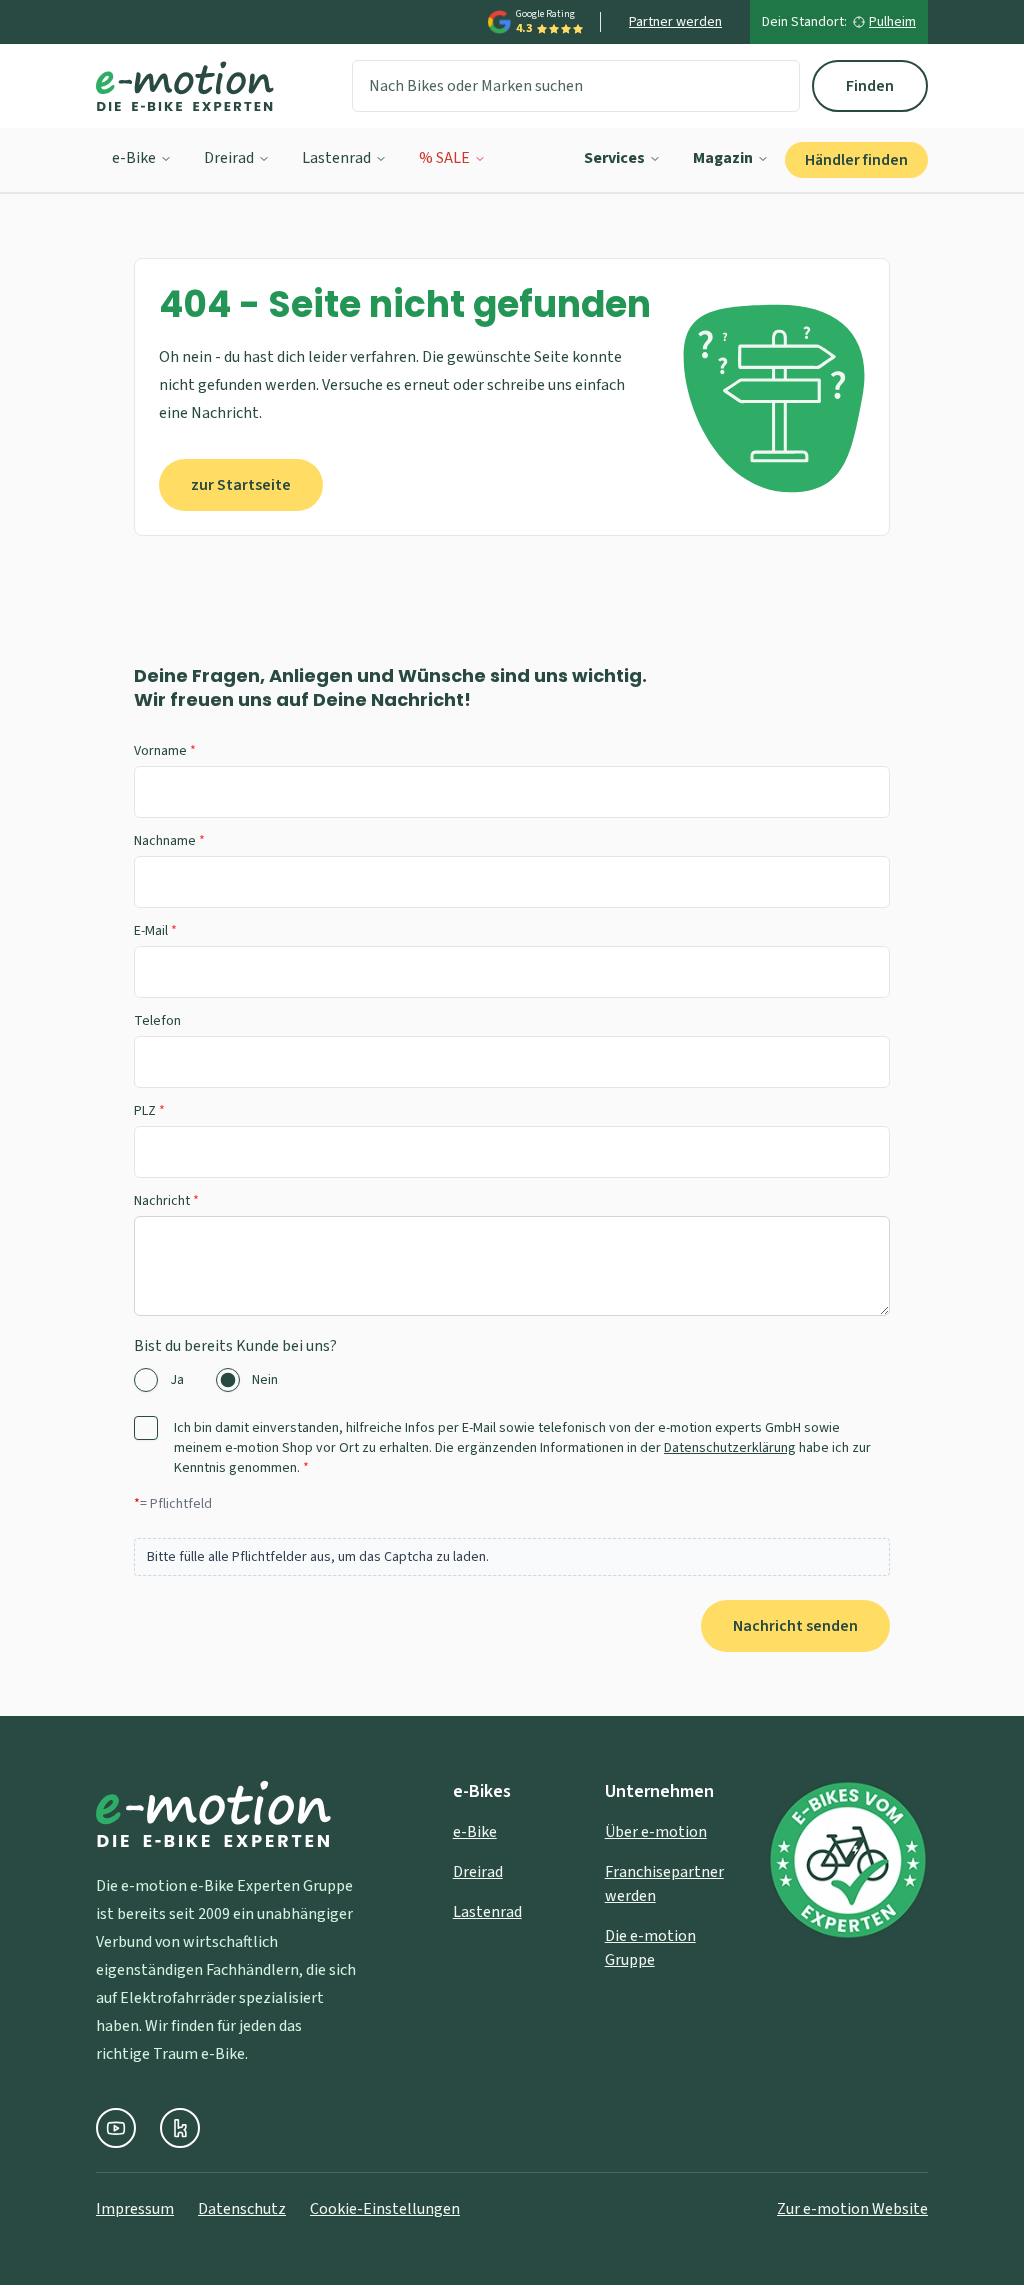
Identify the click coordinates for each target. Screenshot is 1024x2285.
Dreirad (229, 158)
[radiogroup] (512, 1380)
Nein (265, 1380)
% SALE (444, 158)
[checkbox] (146, 1428)
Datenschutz (242, 2209)
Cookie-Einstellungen (385, 2209)
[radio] (146, 1380)
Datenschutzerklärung (730, 1448)
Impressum (135, 2209)
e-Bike (134, 158)
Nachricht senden (795, 1626)
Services (614, 158)
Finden (870, 86)
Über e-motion (656, 1832)
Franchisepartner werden (664, 1884)
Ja (177, 1380)
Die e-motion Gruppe (650, 1948)
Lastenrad (336, 158)
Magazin (723, 158)
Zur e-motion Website (852, 2209)
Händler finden (856, 160)
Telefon (157, 1021)
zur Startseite (241, 485)
